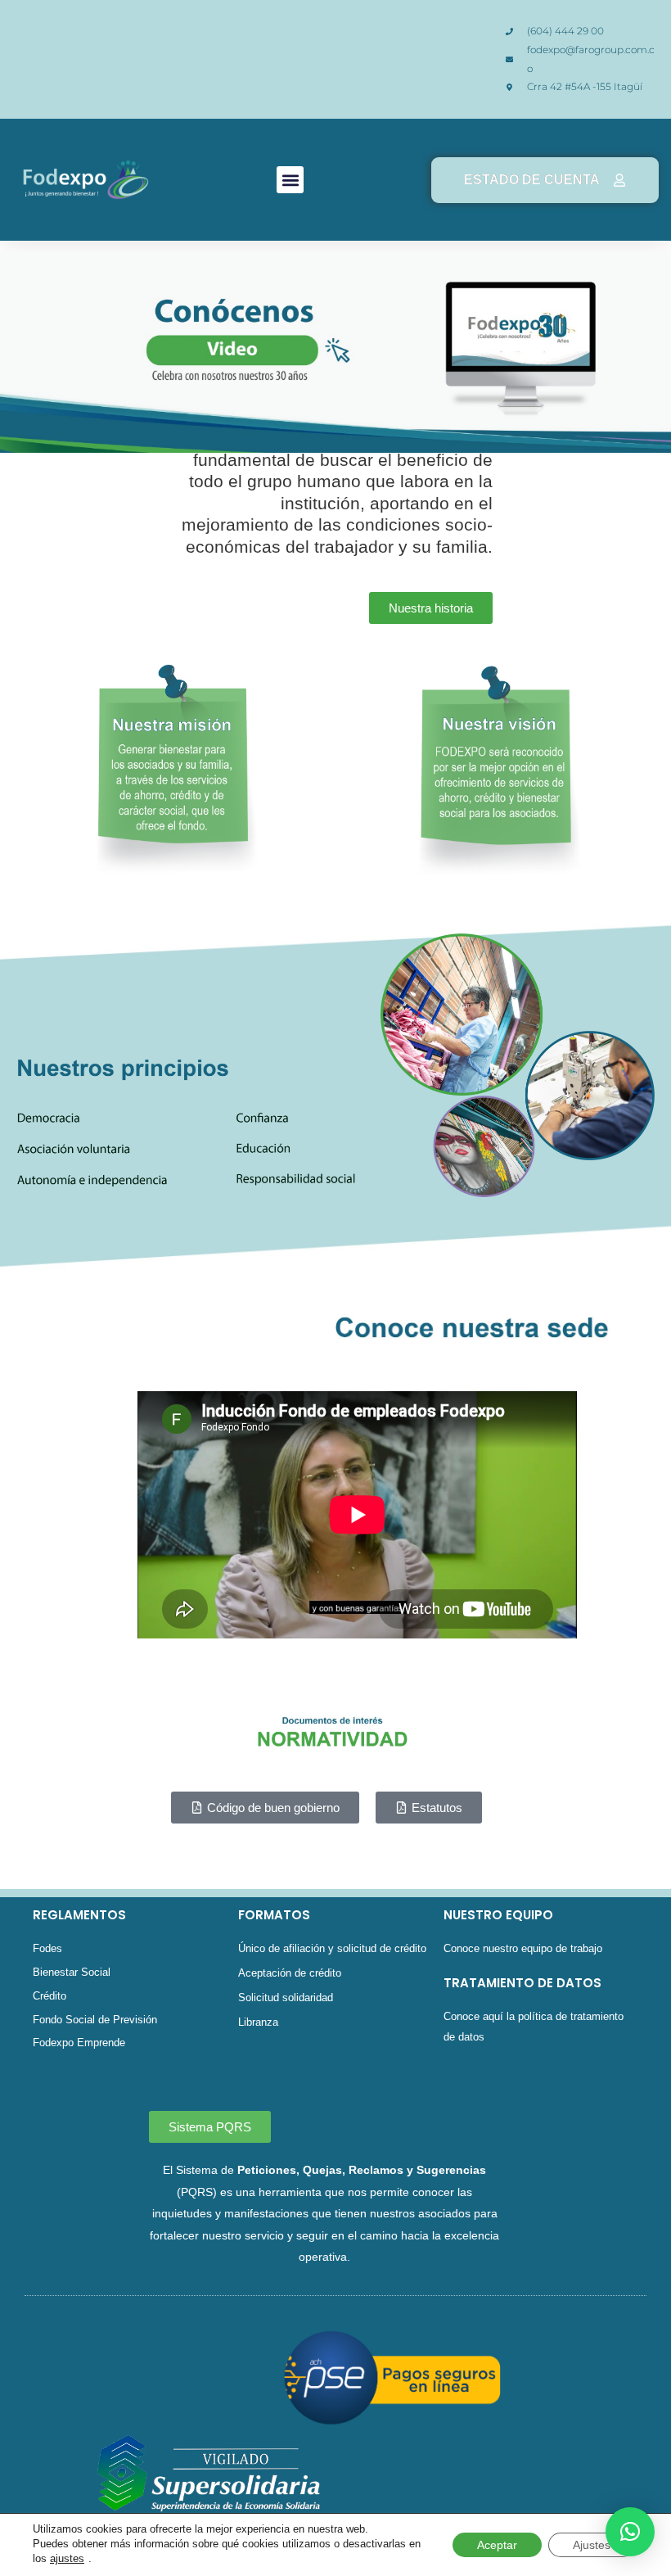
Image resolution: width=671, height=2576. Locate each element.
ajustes (67, 2558)
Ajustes (592, 2545)
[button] (290, 180)
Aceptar (497, 2545)
